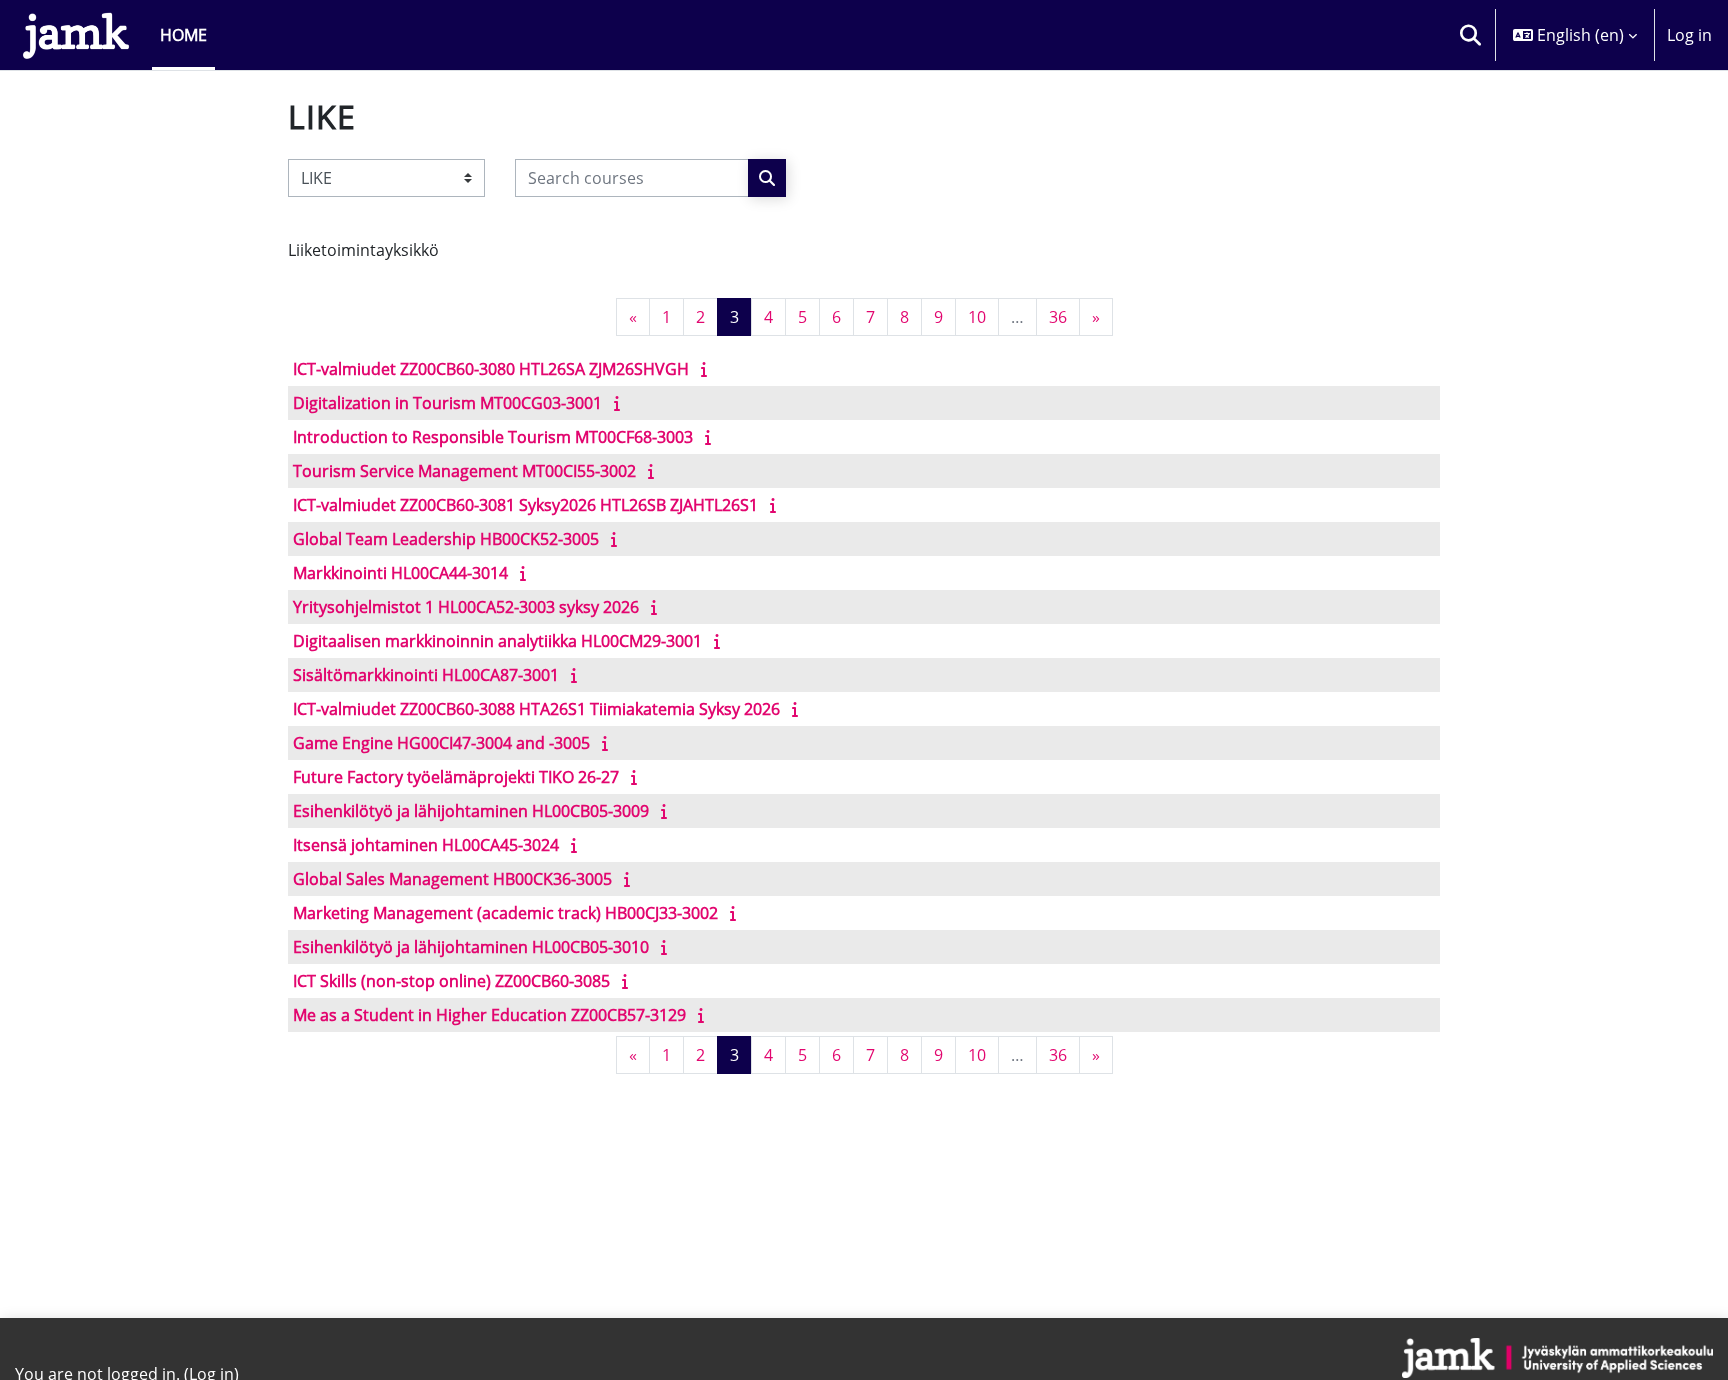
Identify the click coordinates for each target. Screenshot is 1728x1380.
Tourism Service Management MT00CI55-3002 (464, 471)
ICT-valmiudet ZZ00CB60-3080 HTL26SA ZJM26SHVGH (491, 369)
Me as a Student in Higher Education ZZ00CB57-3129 (489, 1015)
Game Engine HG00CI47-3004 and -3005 (441, 743)
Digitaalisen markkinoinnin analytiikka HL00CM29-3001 (497, 641)
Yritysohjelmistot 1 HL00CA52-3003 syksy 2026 (466, 607)
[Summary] (708, 369)
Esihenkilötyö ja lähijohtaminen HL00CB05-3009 (471, 811)
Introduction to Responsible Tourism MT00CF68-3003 (493, 437)
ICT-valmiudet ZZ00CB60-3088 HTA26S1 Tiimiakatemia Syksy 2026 (536, 709)
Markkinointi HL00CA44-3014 (400, 573)
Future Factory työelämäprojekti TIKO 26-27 (456, 777)
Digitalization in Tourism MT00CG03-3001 (447, 403)
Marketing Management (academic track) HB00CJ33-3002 (505, 913)
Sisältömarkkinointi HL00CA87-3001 (426, 675)
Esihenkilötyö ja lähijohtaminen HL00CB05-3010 (471, 947)
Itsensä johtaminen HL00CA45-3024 (426, 845)
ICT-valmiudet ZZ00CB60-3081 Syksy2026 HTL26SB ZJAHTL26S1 (525, 505)
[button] (1470, 35)
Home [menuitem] (183, 35)
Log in (1689, 35)
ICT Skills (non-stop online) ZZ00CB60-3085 (451, 981)
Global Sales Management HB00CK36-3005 (452, 879)
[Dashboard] (76, 35)
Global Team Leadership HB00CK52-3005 (446, 539)
